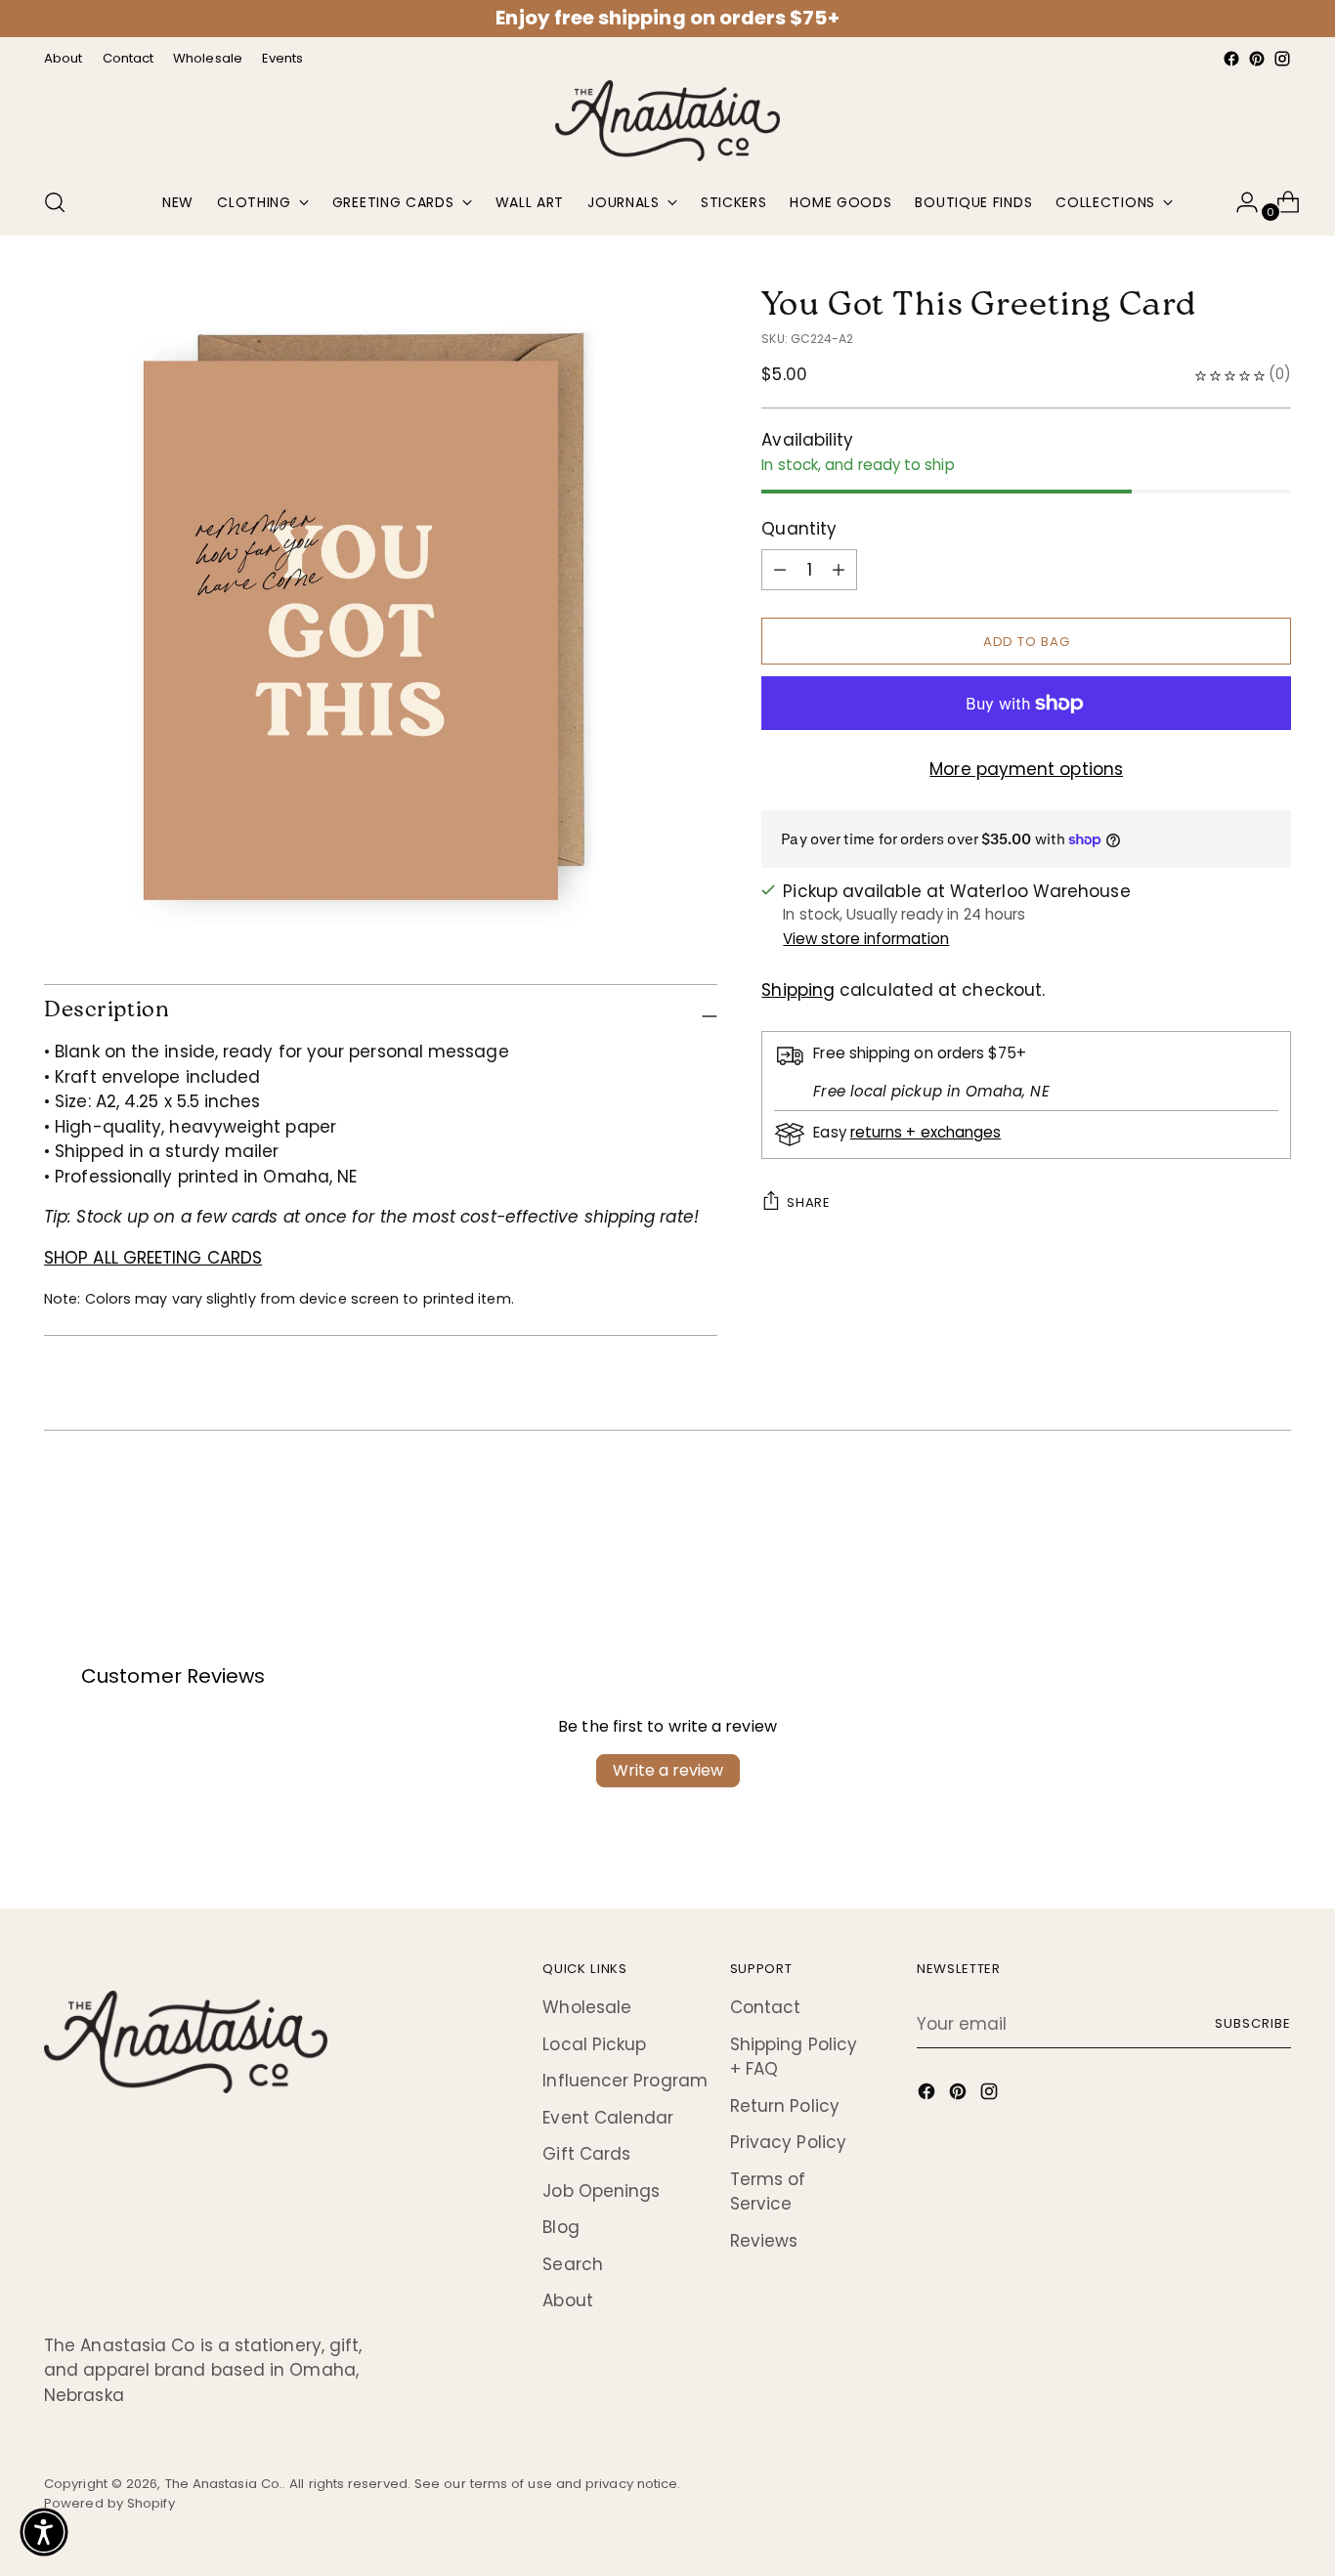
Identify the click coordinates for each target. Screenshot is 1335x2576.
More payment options (1026, 769)
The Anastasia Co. (224, 2484)
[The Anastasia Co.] (667, 121)
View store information (866, 939)
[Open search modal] (55, 202)
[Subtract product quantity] (839, 570)
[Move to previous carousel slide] (1229, 1509)
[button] (44, 2532)
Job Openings (601, 2191)
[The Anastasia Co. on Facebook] (1231, 59)
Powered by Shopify (109, 2503)
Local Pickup (594, 2044)
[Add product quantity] (780, 570)
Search (573, 2264)
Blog (560, 2227)
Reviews (764, 2241)
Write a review (668, 1770)
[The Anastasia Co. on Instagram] (1282, 59)
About (567, 2300)
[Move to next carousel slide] (1274, 1508)
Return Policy (785, 2106)
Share (808, 1202)
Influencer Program (625, 2081)
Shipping (798, 990)
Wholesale (587, 2007)
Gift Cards (586, 2154)
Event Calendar (608, 2118)
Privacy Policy (788, 2142)
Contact (766, 2007)
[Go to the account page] (1239, 202)
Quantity (799, 529)
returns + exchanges (926, 1132)
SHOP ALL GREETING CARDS (153, 1258)
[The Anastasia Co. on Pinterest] (1257, 59)
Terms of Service (768, 2192)
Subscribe (1253, 2023)
